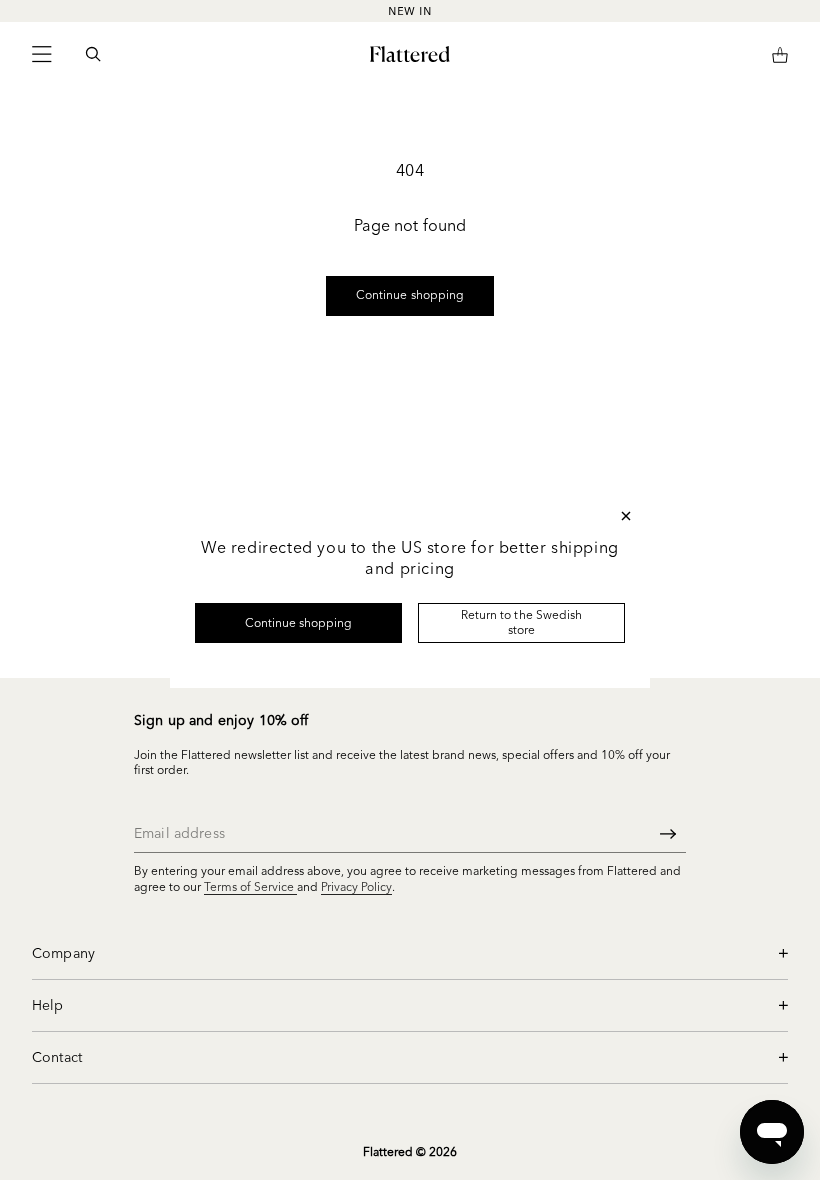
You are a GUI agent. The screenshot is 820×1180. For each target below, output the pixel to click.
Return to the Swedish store (521, 621)
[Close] (626, 516)
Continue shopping (299, 622)
